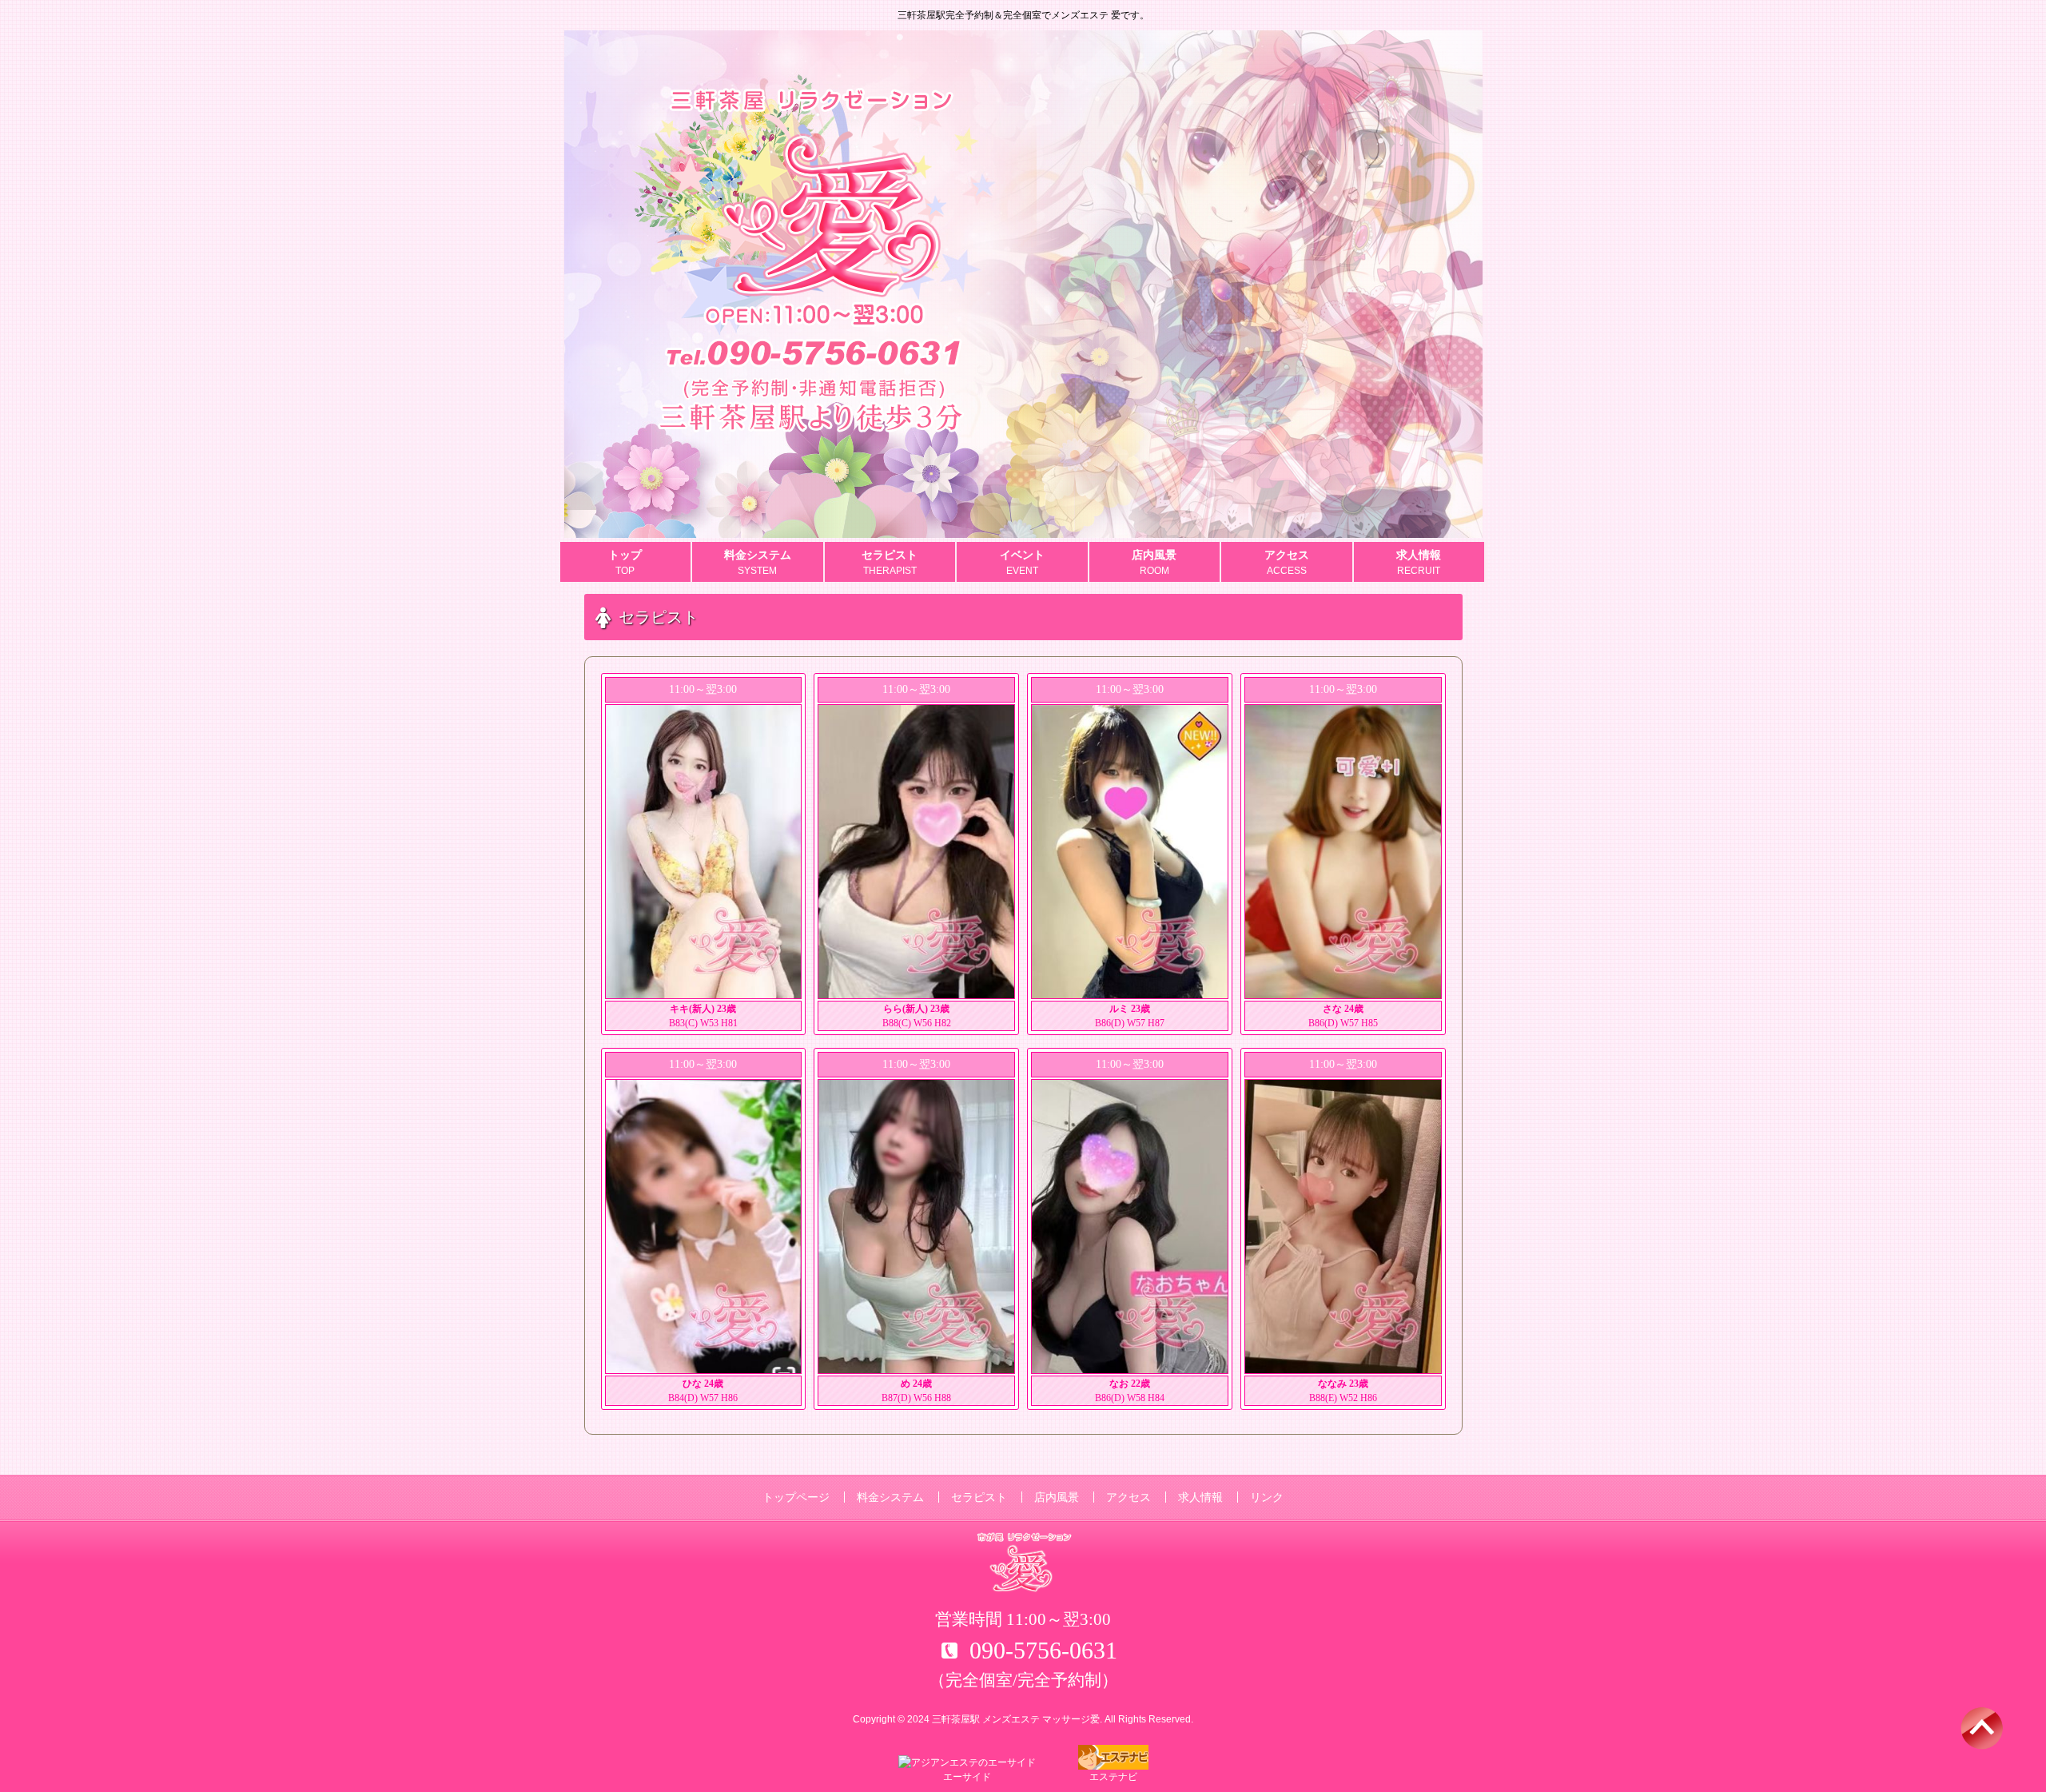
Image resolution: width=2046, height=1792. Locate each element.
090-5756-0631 (1043, 1650)
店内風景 (1057, 1497)
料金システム (890, 1497)
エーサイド (967, 1777)
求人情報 (1200, 1497)
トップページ (796, 1497)
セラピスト (979, 1497)
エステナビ (1113, 1777)
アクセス (1128, 1497)
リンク (1267, 1497)
